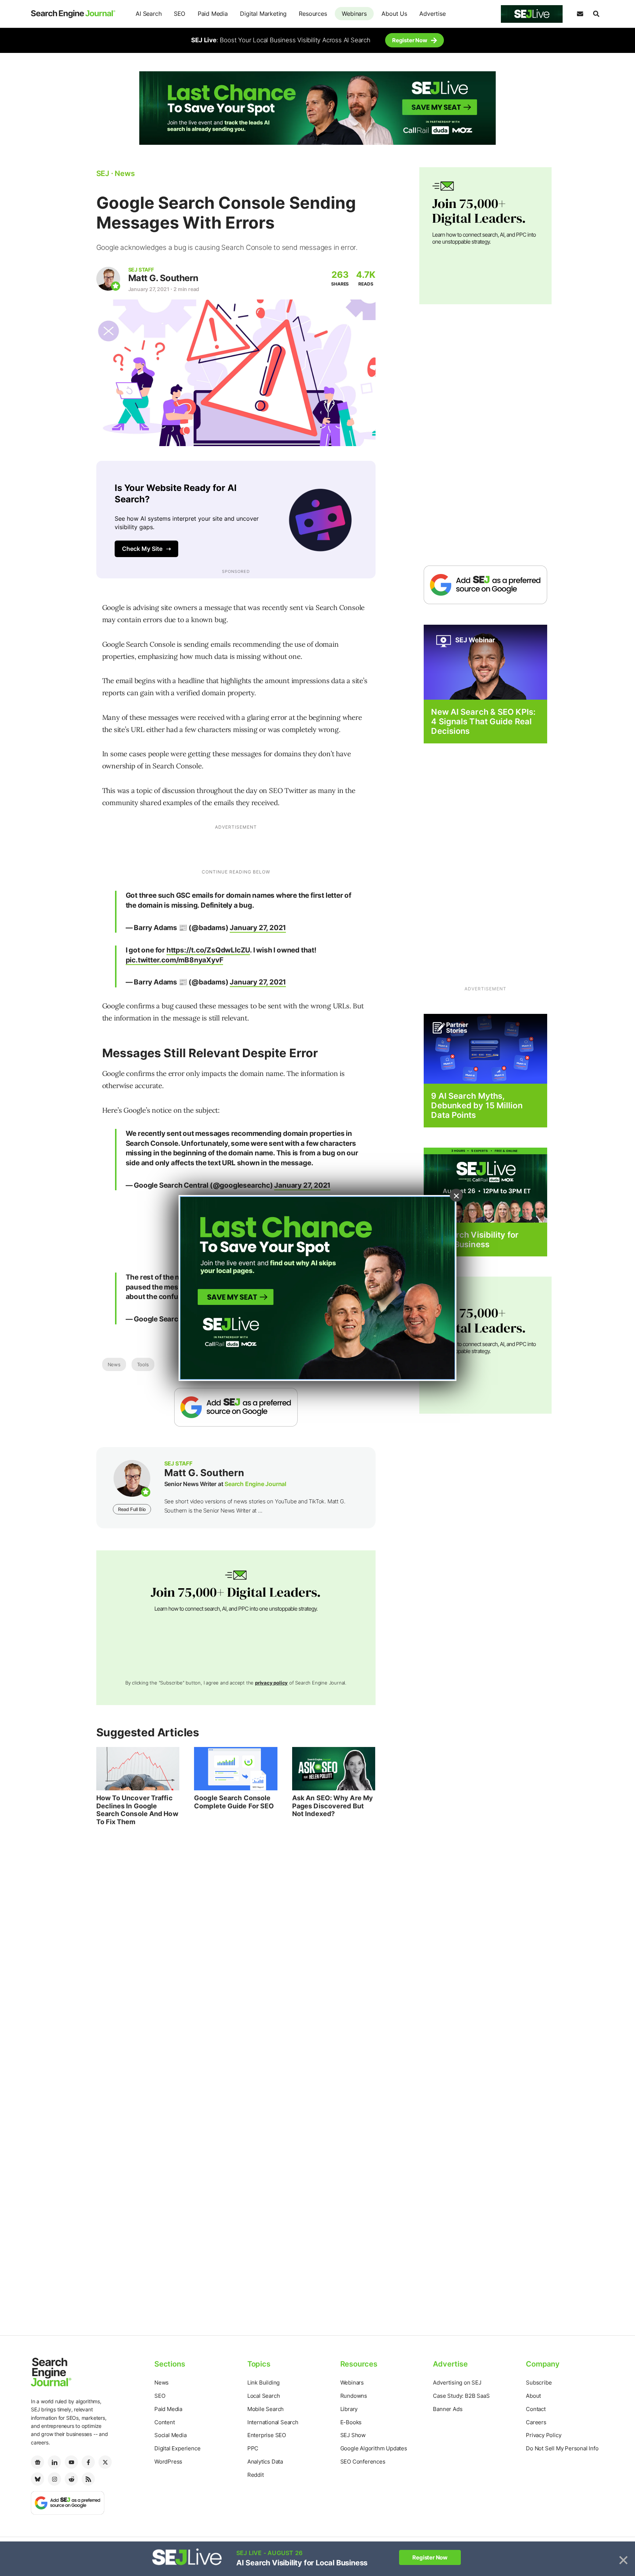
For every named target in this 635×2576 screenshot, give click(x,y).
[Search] (596, 14)
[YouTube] (71, 2462)
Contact (536, 2409)
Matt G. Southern (163, 278)
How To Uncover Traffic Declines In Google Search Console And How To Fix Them (137, 1810)
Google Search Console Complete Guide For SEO (234, 1802)
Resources (313, 14)
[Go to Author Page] (108, 279)
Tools (143, 1364)
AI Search (148, 14)
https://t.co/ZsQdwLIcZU (208, 950)
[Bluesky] (37, 2479)
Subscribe (539, 2383)
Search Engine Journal (255, 1484)
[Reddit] (71, 2479)
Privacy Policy (543, 2435)
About (533, 2396)
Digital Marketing (263, 14)
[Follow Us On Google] (236, 1407)
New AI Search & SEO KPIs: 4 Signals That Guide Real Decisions (483, 722)
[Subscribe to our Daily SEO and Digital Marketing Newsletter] (580, 14)
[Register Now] (485, 662)
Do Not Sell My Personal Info (562, 2448)
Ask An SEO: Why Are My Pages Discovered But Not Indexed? (333, 1806)
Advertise (432, 14)
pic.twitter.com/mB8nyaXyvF (175, 960)
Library (349, 2409)
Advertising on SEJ (457, 2383)
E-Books (351, 2422)
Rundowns (354, 2396)
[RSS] (88, 2479)
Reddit (256, 2475)
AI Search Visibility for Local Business (475, 1239)
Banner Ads (448, 2409)
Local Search (264, 2396)
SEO (180, 14)
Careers (536, 2422)
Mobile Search (266, 2409)
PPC (253, 2448)
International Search (273, 2422)
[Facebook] (88, 2462)
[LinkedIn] (54, 2462)
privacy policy (271, 1683)
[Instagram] (54, 2479)
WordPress (168, 2462)
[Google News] (37, 2462)
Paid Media (213, 14)
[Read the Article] (138, 1769)
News (114, 1364)
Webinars (354, 14)
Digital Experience (177, 2448)
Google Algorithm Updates (374, 2448)
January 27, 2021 (258, 928)
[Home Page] (73, 14)
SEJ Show (353, 2435)
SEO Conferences (363, 2462)
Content (165, 2422)
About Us (394, 14)
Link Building (263, 2383)
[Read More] (485, 1048)
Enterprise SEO (267, 2435)
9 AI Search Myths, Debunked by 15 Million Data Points (477, 1106)
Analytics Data (265, 2462)
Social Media (171, 2435)
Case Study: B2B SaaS (461, 2396)
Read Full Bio (132, 1509)
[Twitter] (105, 2462)
